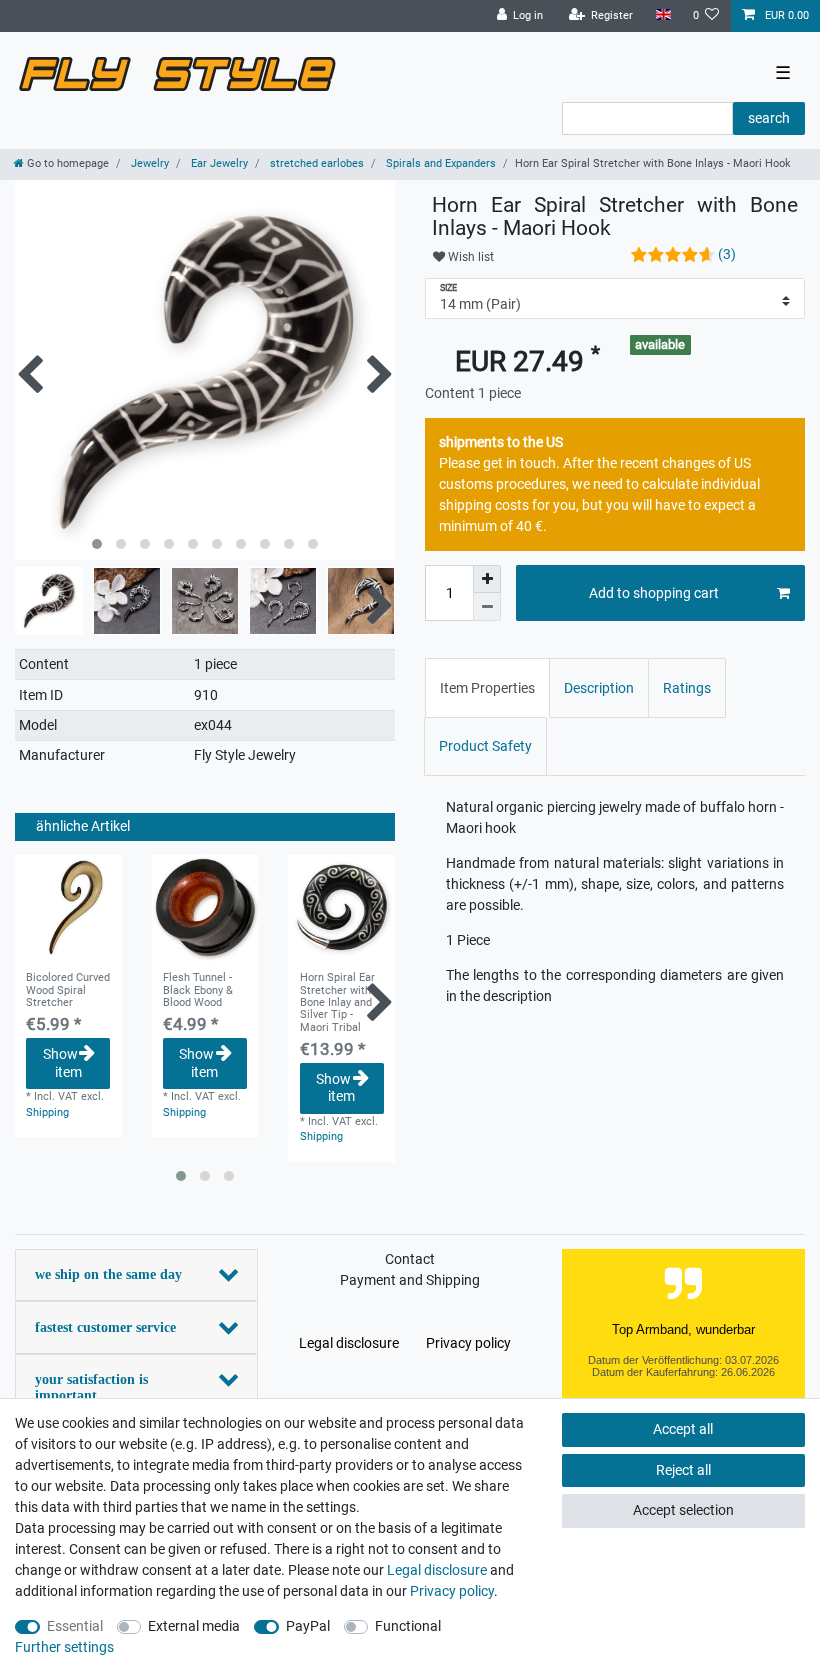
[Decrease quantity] (487, 607)
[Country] (662, 15)
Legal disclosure (349, 1343)
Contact (410, 1259)
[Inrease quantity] (487, 579)
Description (599, 688)
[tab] (487, 687)
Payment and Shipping (410, 1280)
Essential (75, 1626)
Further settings (64, 1647)
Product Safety (485, 746)
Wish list (469, 257)
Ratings (687, 688)
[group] (68, 908)
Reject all (683, 1470)
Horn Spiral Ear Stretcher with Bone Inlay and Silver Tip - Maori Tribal (337, 1002)
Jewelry (148, 163)
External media (194, 1626)
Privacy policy (468, 1343)
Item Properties (487, 688)
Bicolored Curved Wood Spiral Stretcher (68, 990)
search (769, 118)
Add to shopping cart (654, 593)
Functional (408, 1626)
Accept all (683, 1429)
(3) (727, 254)
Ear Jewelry (218, 163)
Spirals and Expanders (439, 163)
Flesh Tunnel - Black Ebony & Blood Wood (198, 990)
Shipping (47, 1112)
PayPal (308, 1626)
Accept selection (683, 1510)
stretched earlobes (315, 163)
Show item (62, 1063)
